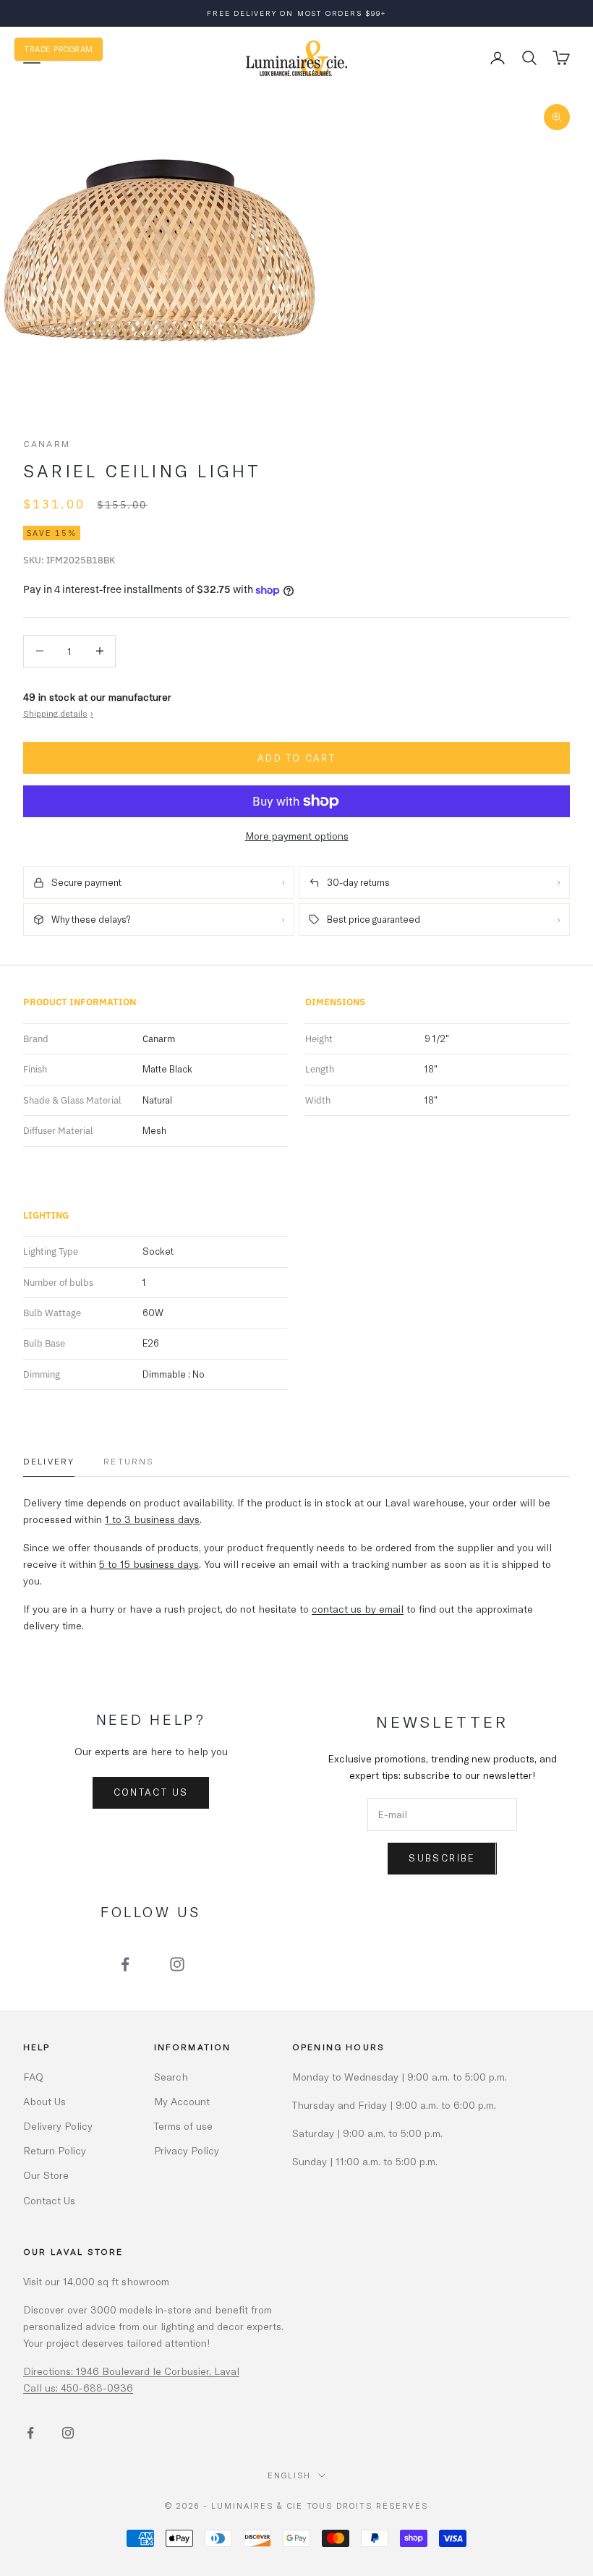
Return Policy (55, 2150)
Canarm (47, 443)
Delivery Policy (58, 2126)
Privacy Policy (187, 2150)
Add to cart (296, 758)
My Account (182, 2101)
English (289, 2475)
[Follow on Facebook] (125, 1964)
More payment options (297, 836)
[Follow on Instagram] (177, 1964)
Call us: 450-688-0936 (78, 2388)
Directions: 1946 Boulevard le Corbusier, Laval (131, 2371)
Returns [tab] (129, 1461)
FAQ (33, 2077)
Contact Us (151, 1792)
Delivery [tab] (49, 1461)
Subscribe (442, 1858)
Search (171, 2077)
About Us (44, 2101)
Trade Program (59, 49)
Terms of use (183, 2126)
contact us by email (358, 1609)
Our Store (46, 2175)
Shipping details (58, 713)
